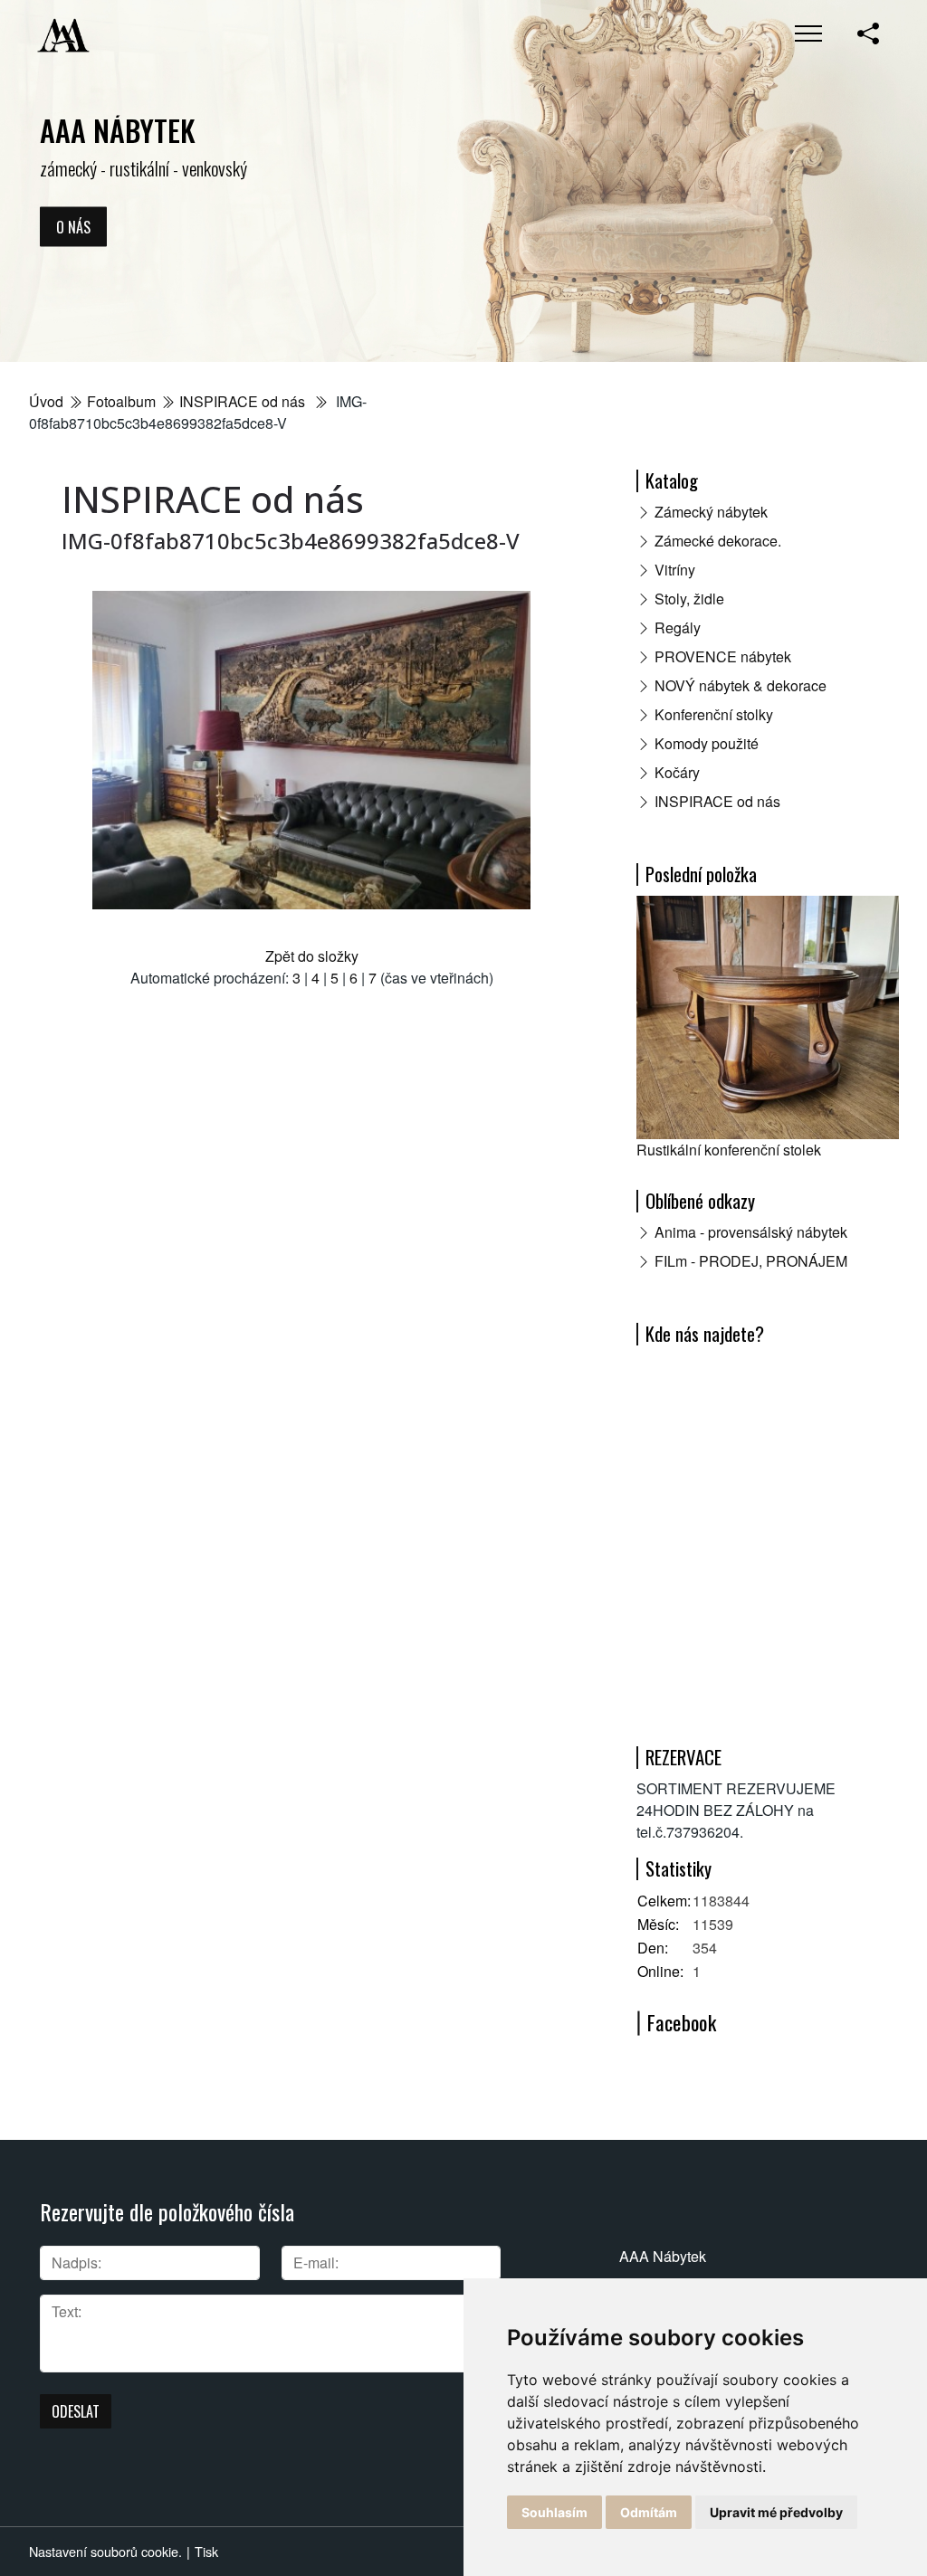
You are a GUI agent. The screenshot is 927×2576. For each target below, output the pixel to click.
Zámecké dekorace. (718, 541)
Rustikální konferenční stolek (729, 1150)
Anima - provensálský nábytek (751, 1232)
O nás (73, 226)
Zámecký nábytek (711, 512)
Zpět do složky (312, 956)
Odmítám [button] (649, 2512)
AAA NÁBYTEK (118, 130)
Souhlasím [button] (554, 2512)
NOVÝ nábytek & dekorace (741, 685)
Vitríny (675, 570)
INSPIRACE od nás (244, 401)
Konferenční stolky (714, 714)
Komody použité (707, 743)
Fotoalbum (121, 401)
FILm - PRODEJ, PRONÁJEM (751, 1261)
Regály (678, 627)
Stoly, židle (689, 599)
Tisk (206, 2551)
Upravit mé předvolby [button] (776, 2512)
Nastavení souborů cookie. (105, 2551)
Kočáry (677, 772)
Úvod (46, 401)
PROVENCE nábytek (723, 656)
